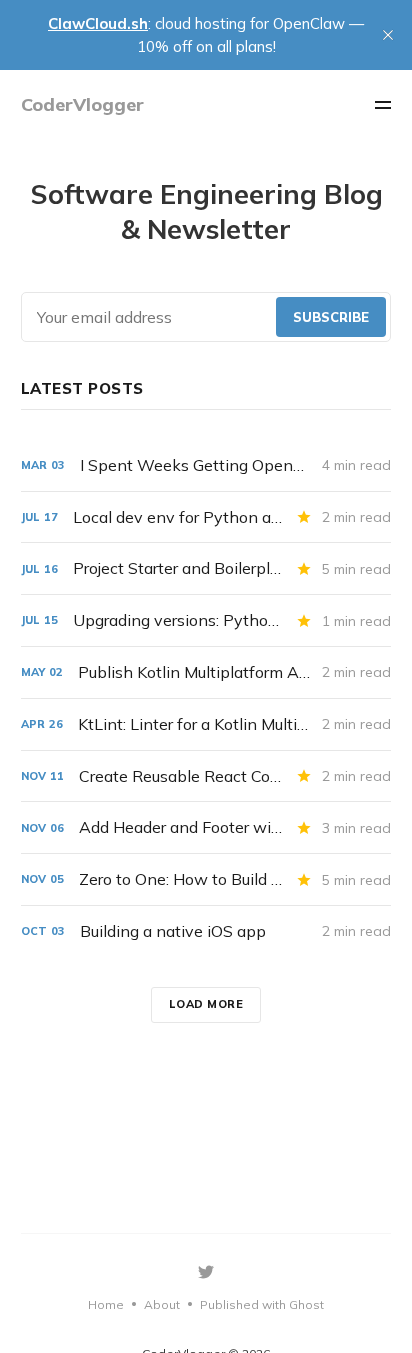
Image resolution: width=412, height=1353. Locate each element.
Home (106, 1304)
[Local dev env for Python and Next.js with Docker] (206, 517)
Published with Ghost (262, 1304)
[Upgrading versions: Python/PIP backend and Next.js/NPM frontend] (206, 620)
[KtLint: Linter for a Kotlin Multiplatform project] (206, 724)
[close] (388, 35)
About (162, 1304)
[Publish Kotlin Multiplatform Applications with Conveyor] (206, 672)
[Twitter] (206, 1272)
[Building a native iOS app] (206, 931)
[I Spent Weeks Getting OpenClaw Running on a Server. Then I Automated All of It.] (206, 465)
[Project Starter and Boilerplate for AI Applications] (206, 568)
